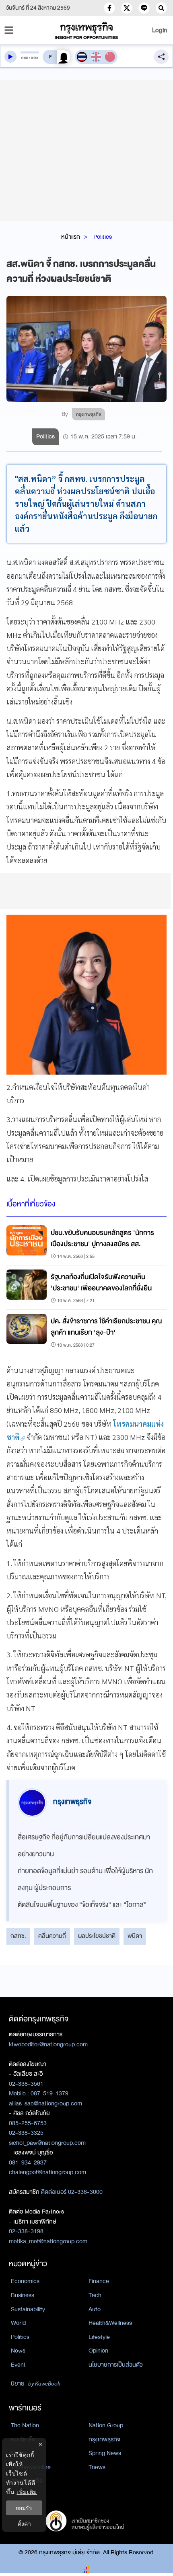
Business (23, 2295)
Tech (95, 2295)
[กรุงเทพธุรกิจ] (87, 30)
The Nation (25, 2425)
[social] (109, 8)
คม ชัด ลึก (23, 2439)
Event (18, 2365)
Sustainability (28, 2309)
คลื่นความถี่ (52, 1936)
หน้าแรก (71, 237)
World (18, 2323)
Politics (103, 237)
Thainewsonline (31, 2467)
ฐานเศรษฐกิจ (27, 2481)
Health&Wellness (110, 2323)
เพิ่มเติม (27, 2492)
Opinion (98, 2351)
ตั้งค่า (24, 2524)
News (18, 2351)
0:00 (25, 58)
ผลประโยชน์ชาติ (97, 1936)
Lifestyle (99, 2337)
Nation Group (106, 2425)
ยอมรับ (24, 2508)
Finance (99, 2281)
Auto (95, 2309)
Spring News (105, 2453)
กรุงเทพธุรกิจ (104, 2439)
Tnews (97, 2467)
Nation (19, 2453)
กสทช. (18, 1936)
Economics (25, 2281)
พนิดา (135, 1936)
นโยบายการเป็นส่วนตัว (116, 2365)
